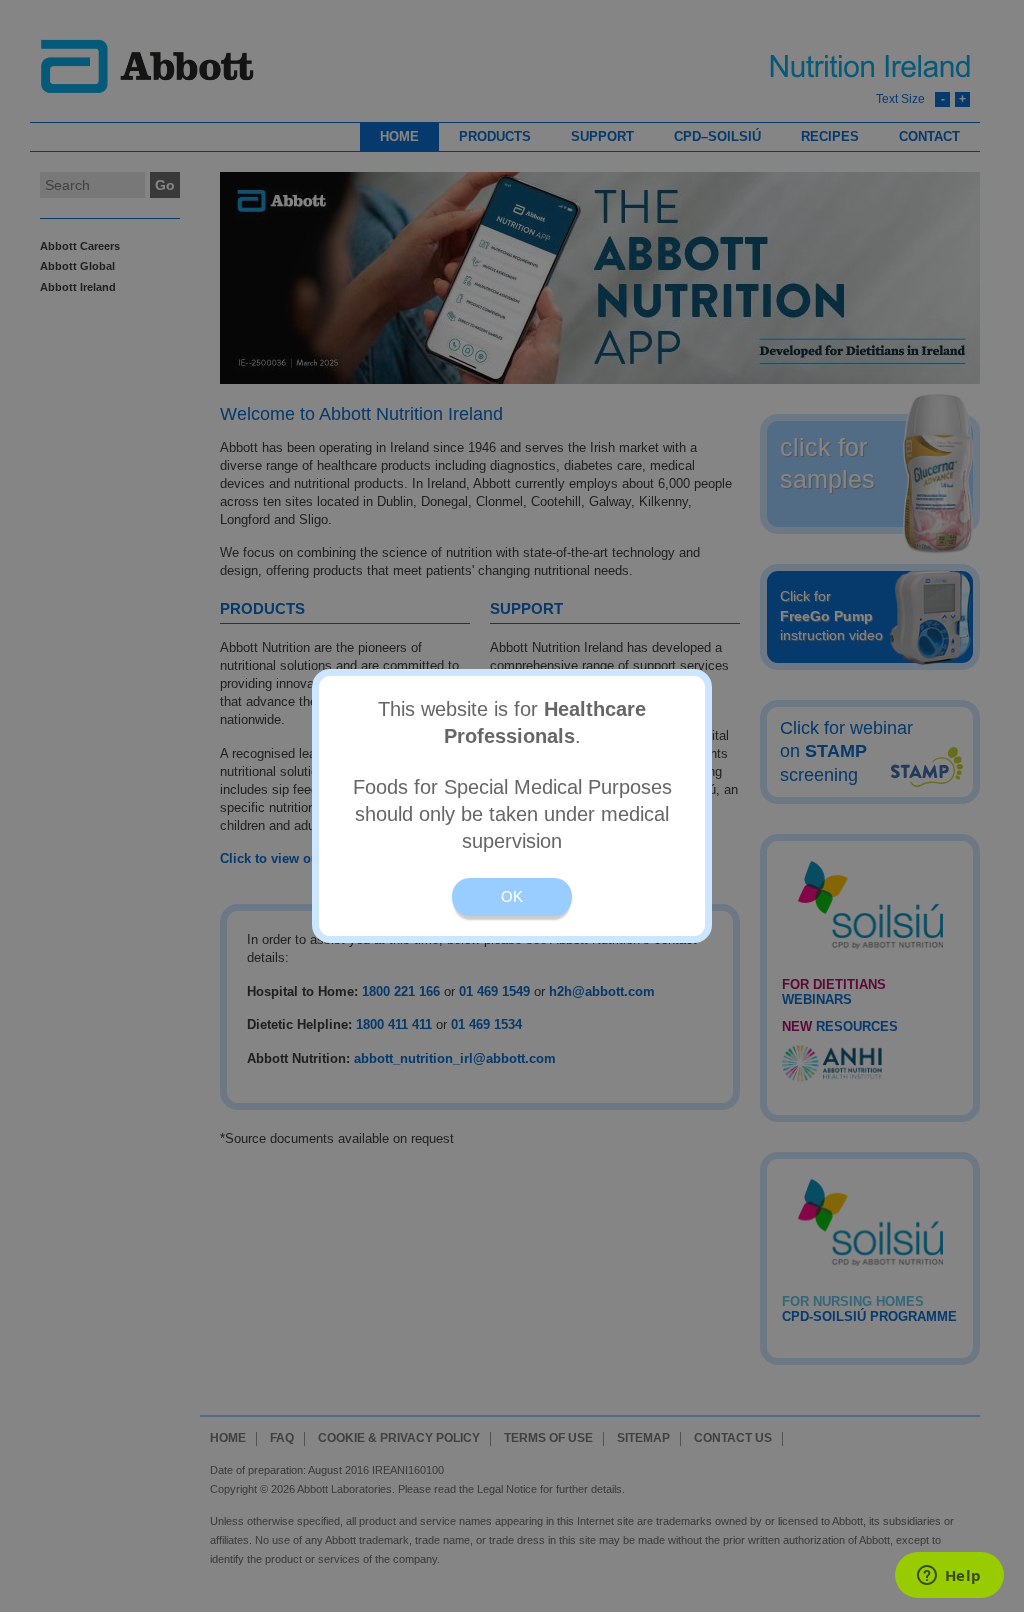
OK (512, 896)
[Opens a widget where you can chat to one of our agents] (949, 1577)
